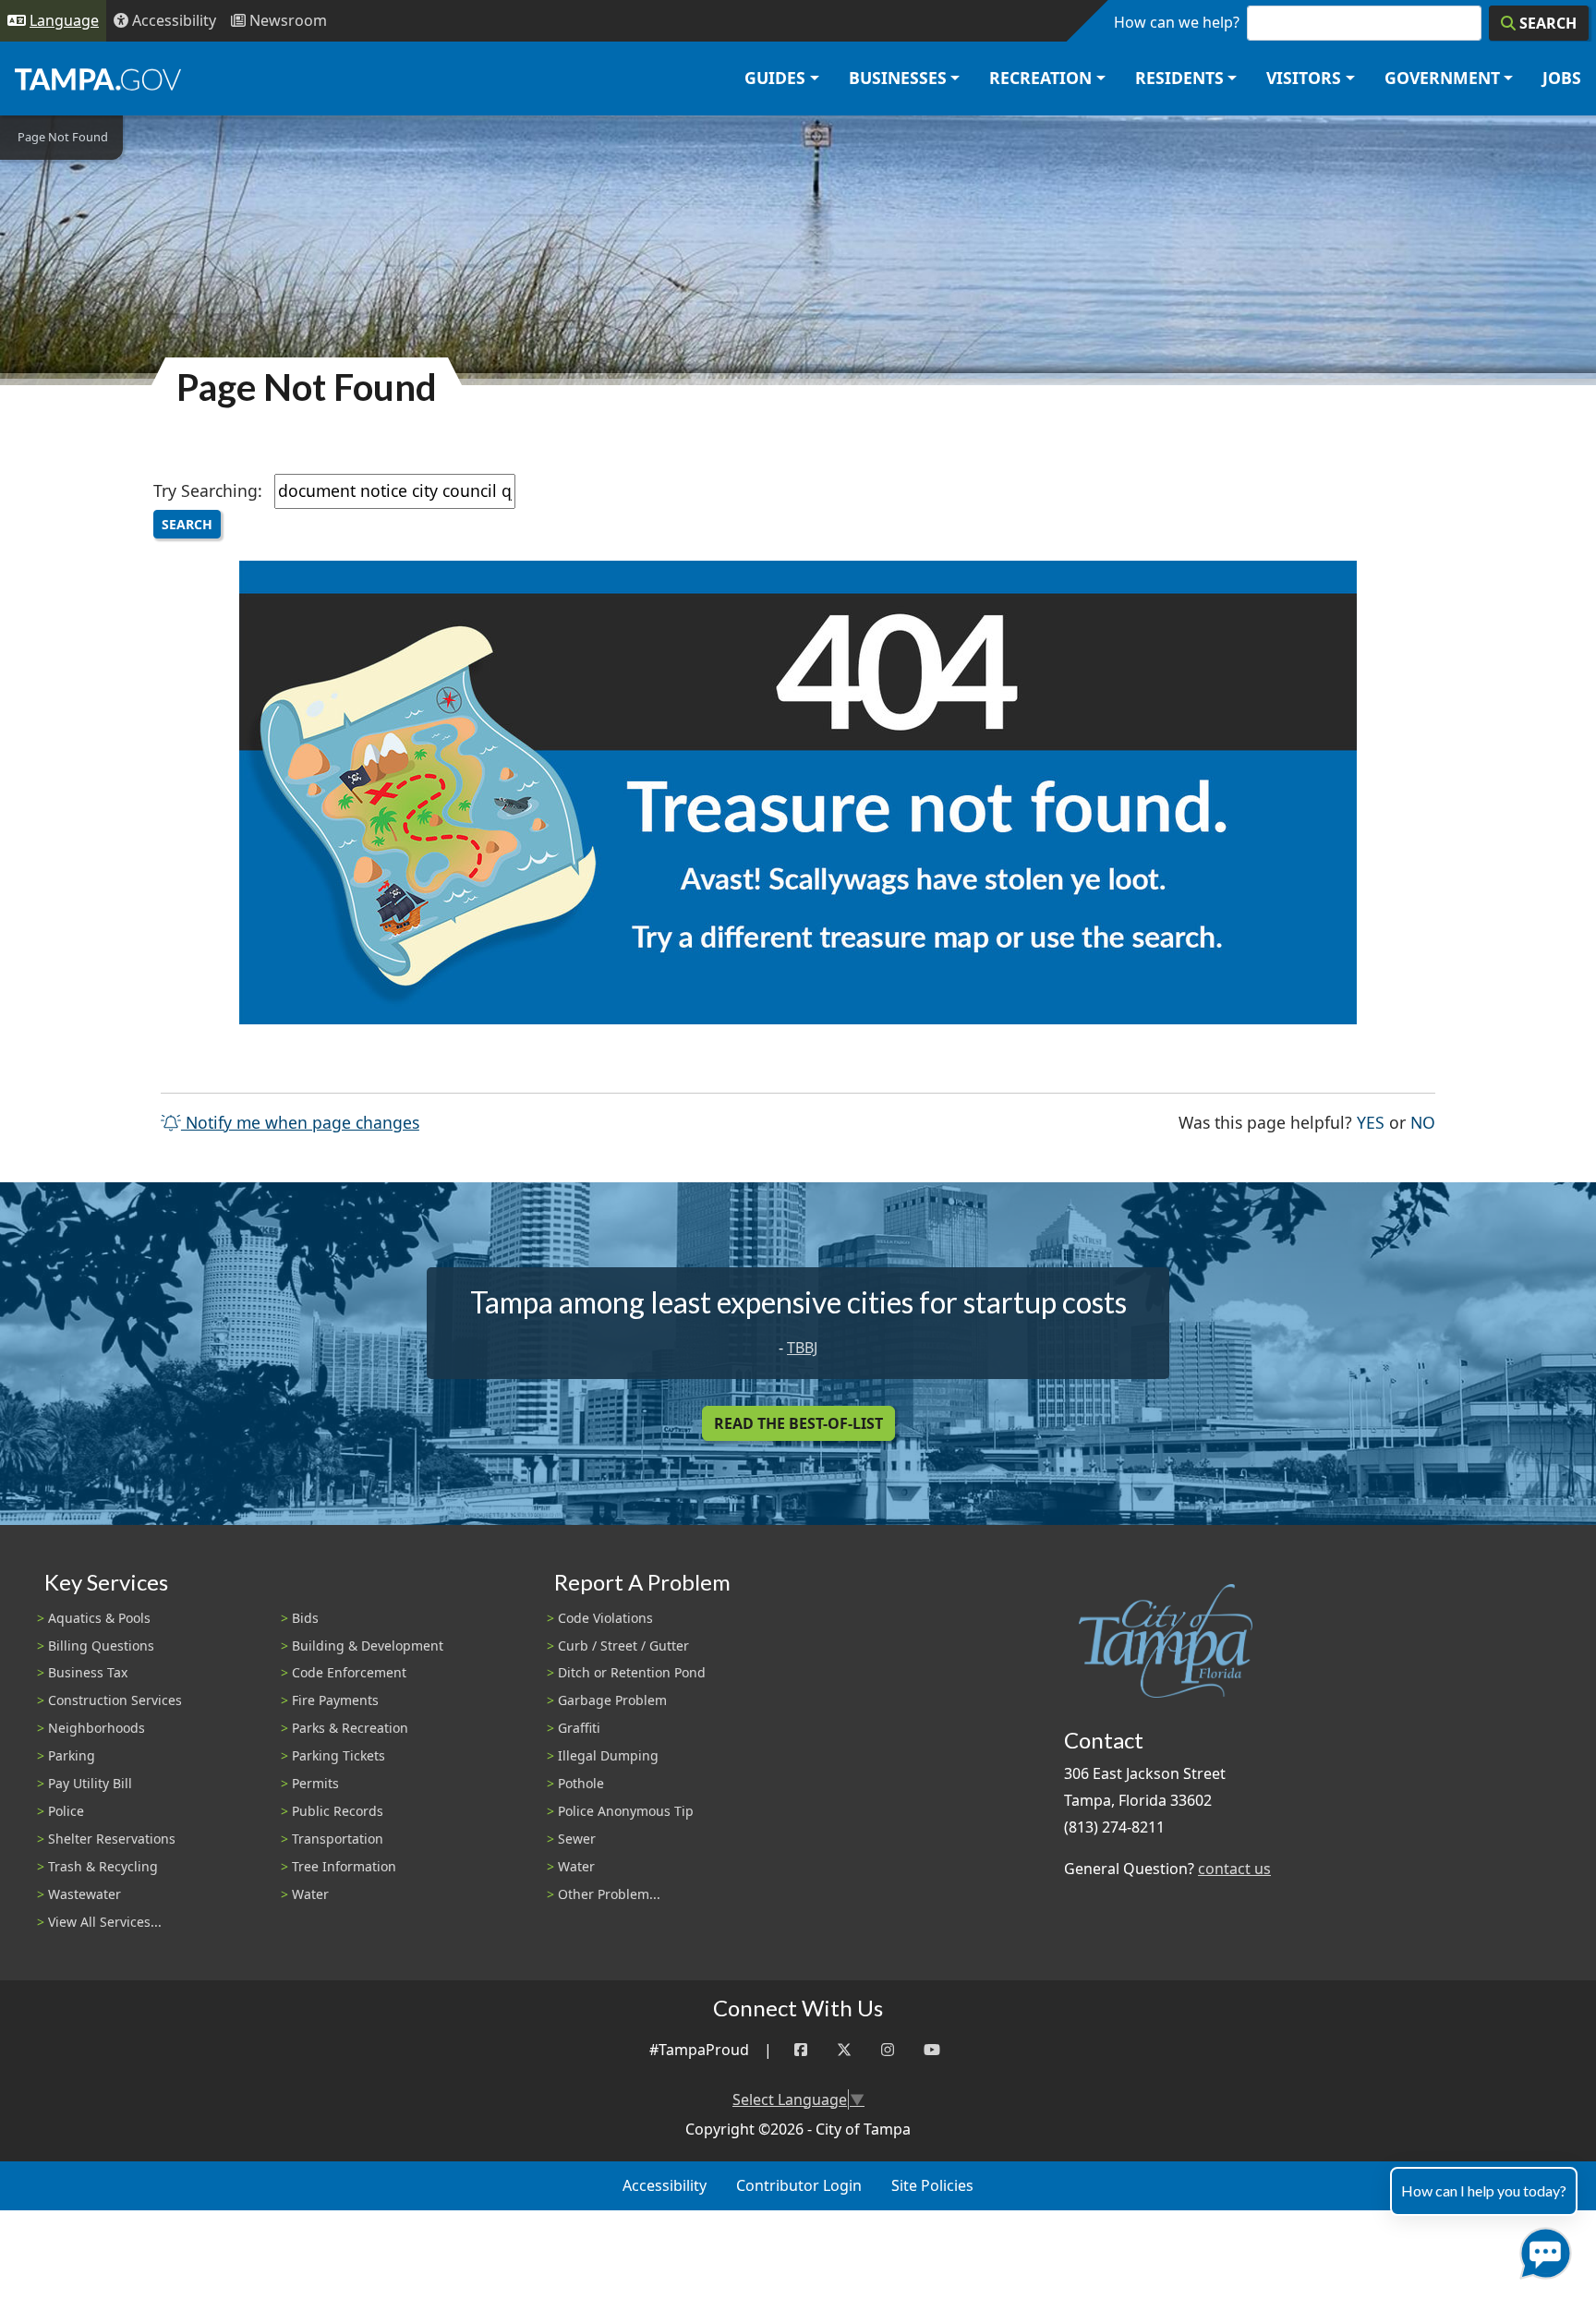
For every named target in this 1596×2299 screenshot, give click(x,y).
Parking (72, 1755)
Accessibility (665, 2185)
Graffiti (579, 1728)
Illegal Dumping (608, 1755)
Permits (315, 1783)
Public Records (338, 1811)
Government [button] (1442, 78)
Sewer (577, 1839)
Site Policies (932, 2185)
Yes (1371, 1122)
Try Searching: (208, 490)
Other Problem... (609, 1894)
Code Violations (605, 1618)
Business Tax (88, 1672)
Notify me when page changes (300, 1122)
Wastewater (85, 1894)
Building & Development (368, 1646)
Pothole (581, 1783)
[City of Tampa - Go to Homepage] (98, 79)
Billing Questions (101, 1646)
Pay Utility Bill (90, 1783)
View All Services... (105, 1922)
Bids (305, 1618)
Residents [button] (1179, 78)
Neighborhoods (97, 1728)
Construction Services (115, 1700)
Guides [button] (775, 78)
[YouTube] (932, 2050)
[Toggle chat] (1542, 2250)
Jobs (1562, 78)
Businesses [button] (898, 78)
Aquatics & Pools (99, 1618)
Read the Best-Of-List (798, 1423)
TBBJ (802, 1348)
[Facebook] (801, 2050)
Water (310, 1894)
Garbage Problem (612, 1700)
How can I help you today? (1484, 2190)
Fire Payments (335, 1700)
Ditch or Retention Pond (632, 1672)
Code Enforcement (349, 1672)
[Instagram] (888, 2050)
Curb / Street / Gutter (623, 1646)
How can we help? (1177, 22)
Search (187, 524)
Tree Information (344, 1866)
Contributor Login (799, 2185)
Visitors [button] (1304, 78)
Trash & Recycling (103, 1866)
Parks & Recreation (350, 1728)
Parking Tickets (339, 1755)
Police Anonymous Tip (626, 1811)
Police (66, 1811)
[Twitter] (844, 2050)
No (1423, 1122)
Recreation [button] (1040, 78)
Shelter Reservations (112, 1839)
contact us (1234, 1869)
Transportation (338, 1839)
